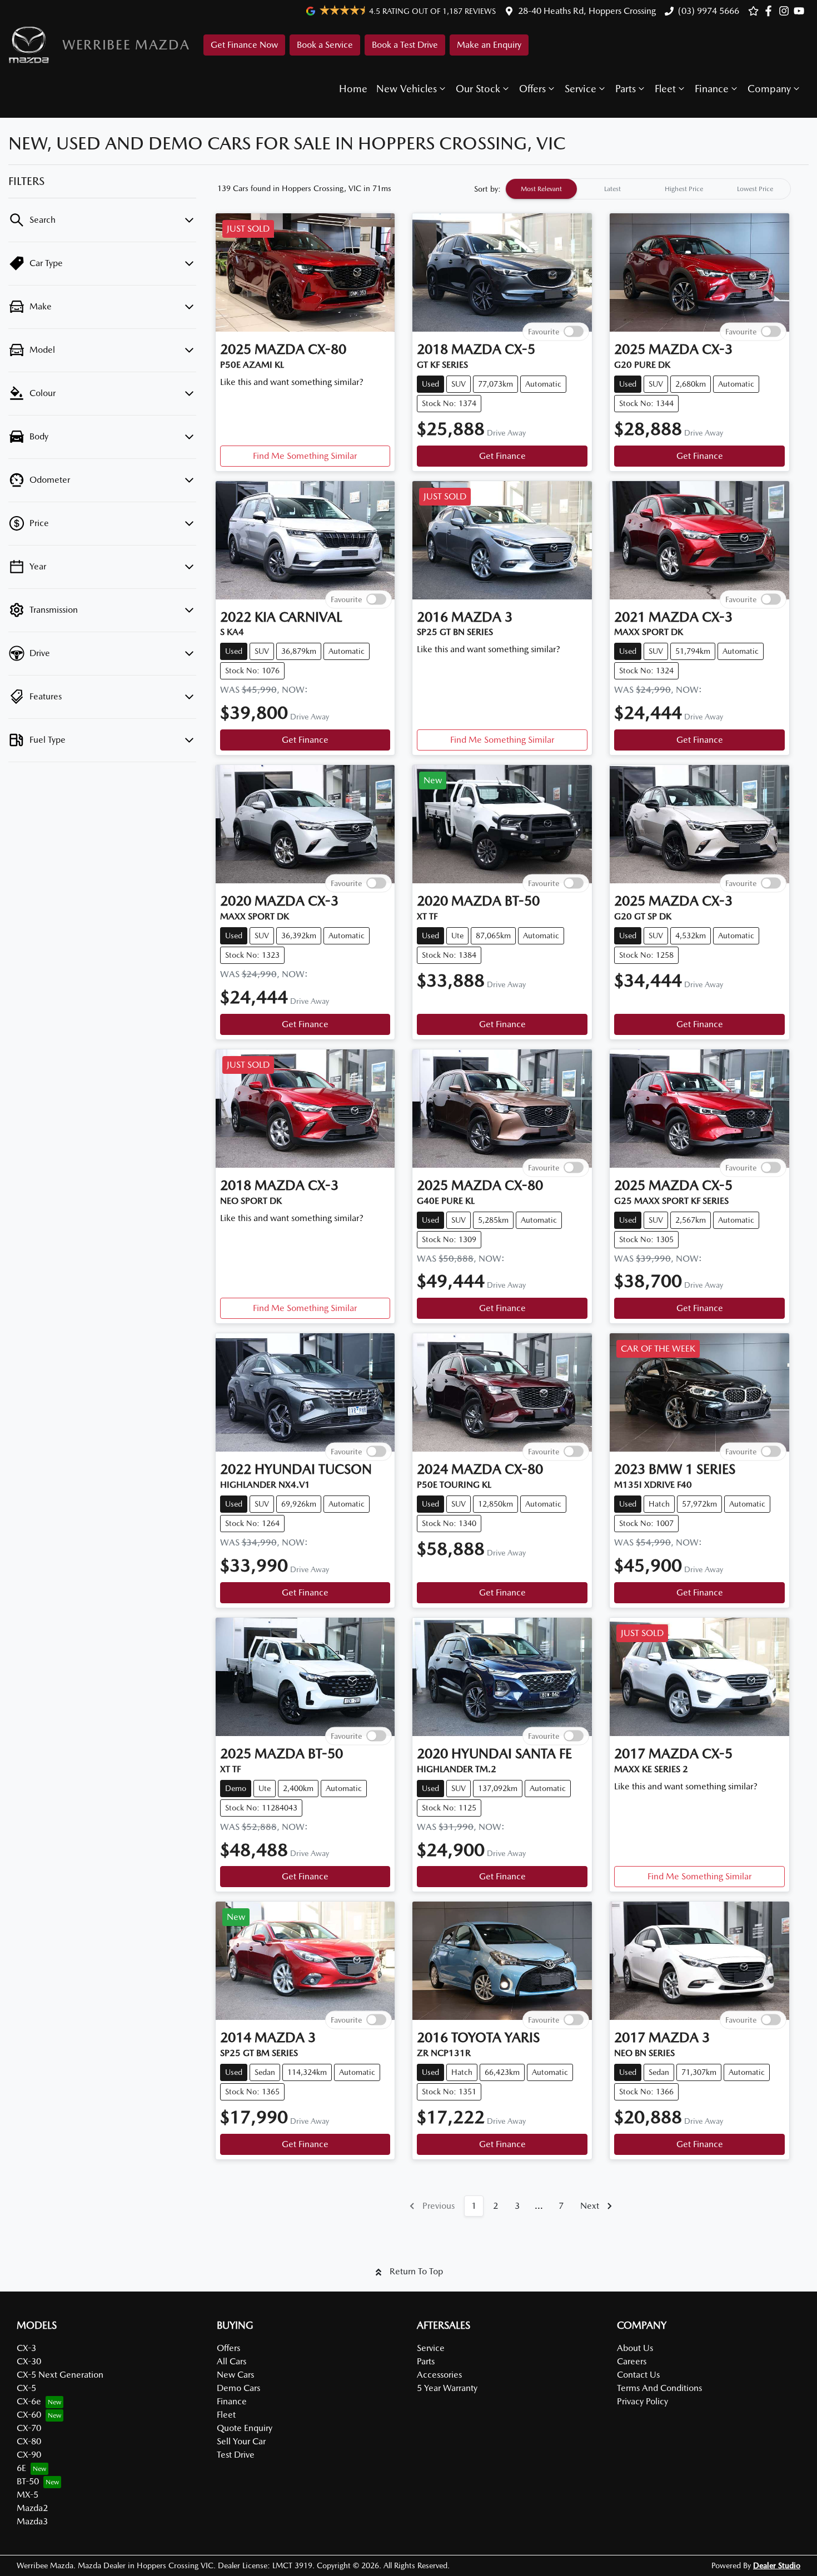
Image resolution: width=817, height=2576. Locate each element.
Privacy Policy (642, 2401)
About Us (635, 2348)
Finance (712, 89)
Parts (626, 89)
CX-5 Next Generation (60, 2375)
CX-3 (26, 2348)
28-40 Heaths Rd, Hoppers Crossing (587, 11)
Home (353, 89)
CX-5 (26, 2388)
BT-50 (28, 2481)
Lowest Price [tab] (755, 189)
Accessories (439, 2375)
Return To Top (416, 2271)
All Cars (231, 2361)
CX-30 (29, 2361)
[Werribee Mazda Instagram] (786, 11)
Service (581, 89)
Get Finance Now (244, 45)
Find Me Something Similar (305, 456)
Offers (532, 89)
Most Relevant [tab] (541, 189)
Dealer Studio (777, 2565)
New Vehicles (407, 89)
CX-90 (29, 2455)
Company (769, 89)
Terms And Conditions (659, 2388)
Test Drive (236, 2455)
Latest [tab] (612, 189)
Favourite (544, 331)
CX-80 (29, 2441)
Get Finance (502, 456)
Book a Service (325, 45)
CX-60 (29, 2415)
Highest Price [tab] (684, 189)
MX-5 (28, 2495)
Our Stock (478, 89)
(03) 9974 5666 (709, 11)
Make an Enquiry (489, 45)
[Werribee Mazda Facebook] (771, 11)
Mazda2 (32, 2508)
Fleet (665, 89)
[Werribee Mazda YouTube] (801, 11)
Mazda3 (32, 2521)
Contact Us (638, 2375)
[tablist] (648, 189)
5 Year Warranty (447, 2388)
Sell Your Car (241, 2441)
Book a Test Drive (405, 45)
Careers (632, 2361)
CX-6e (29, 2401)
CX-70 (29, 2428)
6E (21, 2468)
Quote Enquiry (245, 2428)
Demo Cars (238, 2388)
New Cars (235, 2375)
